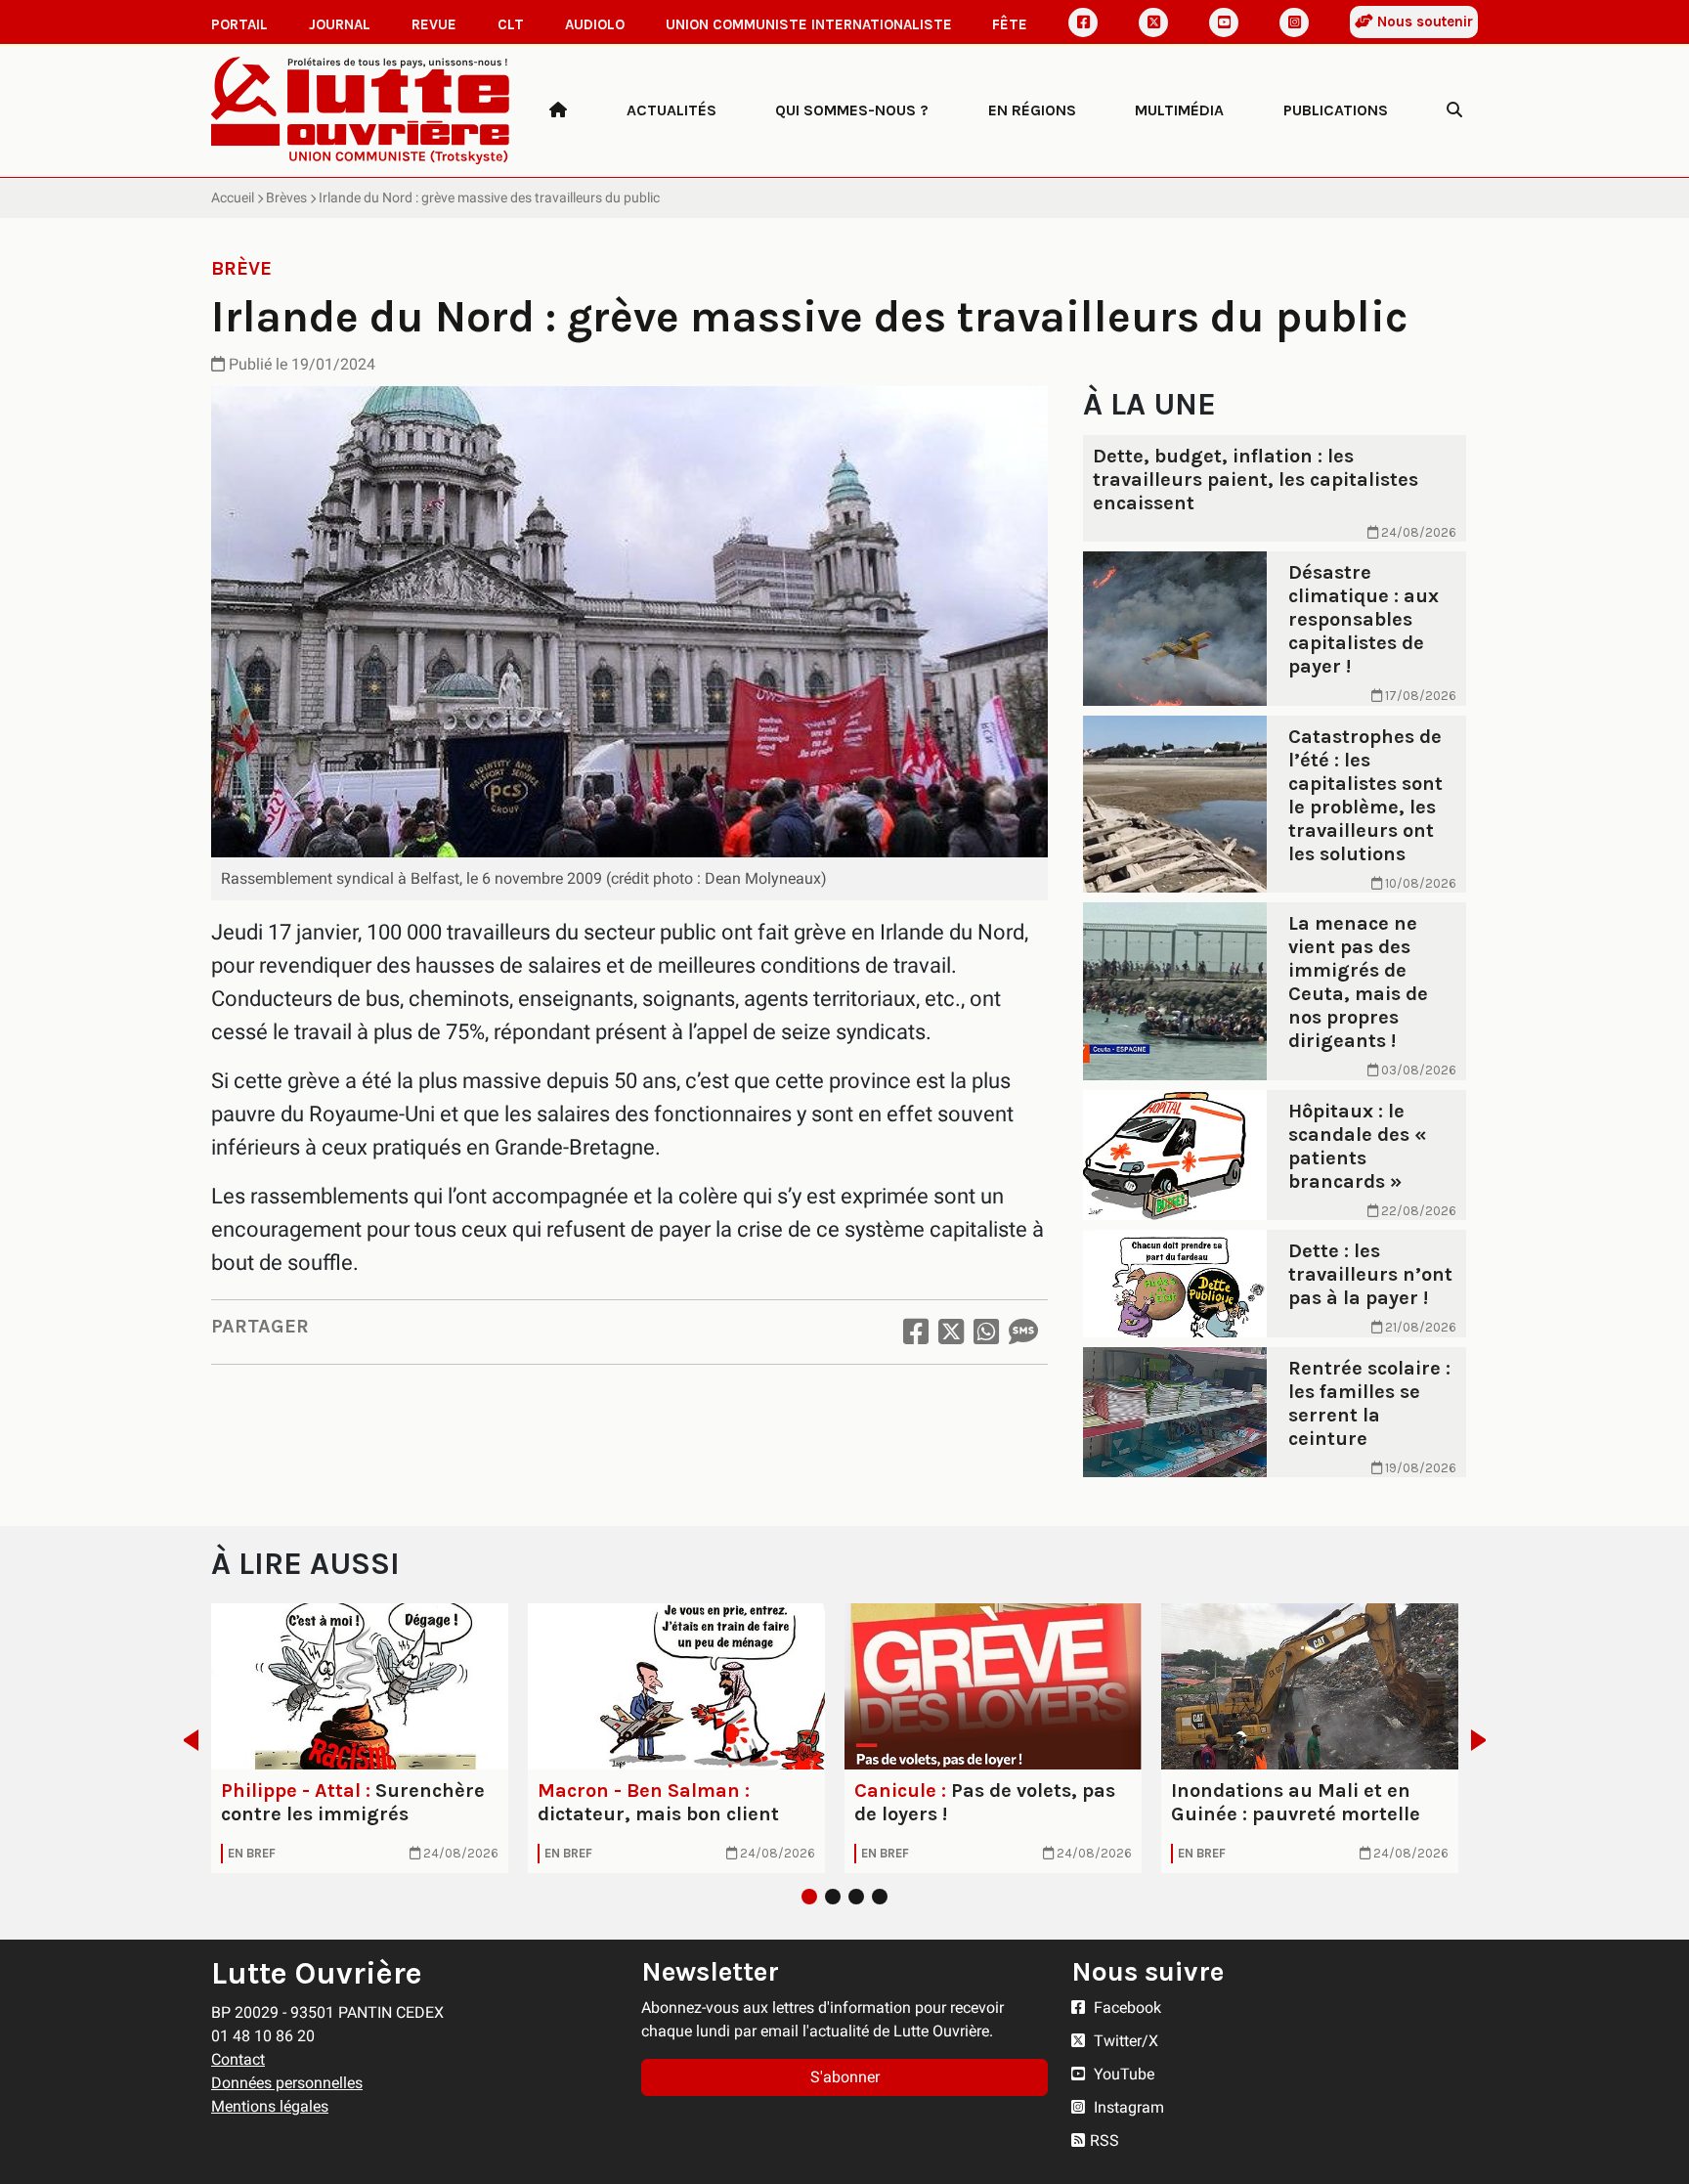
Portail (239, 24)
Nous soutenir (1423, 22)
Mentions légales (270, 2106)
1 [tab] (809, 1897)
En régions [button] (1032, 110)
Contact (238, 2059)
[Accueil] (558, 110)
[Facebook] (1083, 22)
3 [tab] (856, 1897)
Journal (340, 24)
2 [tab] (833, 1897)
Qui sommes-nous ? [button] (852, 110)
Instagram (1127, 2107)
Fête (1010, 24)
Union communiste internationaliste (809, 24)
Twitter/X (1124, 2041)
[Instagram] (1294, 22)
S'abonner (845, 2077)
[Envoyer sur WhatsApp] (986, 1332)
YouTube (1122, 2074)
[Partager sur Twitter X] (951, 1332)
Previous (185, 1740)
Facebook (1126, 2008)
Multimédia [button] (1179, 110)
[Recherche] (1454, 110)
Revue (434, 24)
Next (1484, 1740)
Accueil (233, 197)
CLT (511, 24)
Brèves (286, 197)
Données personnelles (287, 2083)
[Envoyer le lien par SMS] (1023, 1332)
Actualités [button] (671, 110)
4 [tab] (880, 1897)
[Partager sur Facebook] (916, 1332)
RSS (1104, 2140)
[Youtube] (1224, 22)
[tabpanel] (360, 1738)
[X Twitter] (1153, 22)
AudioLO (595, 24)
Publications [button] (1336, 110)
